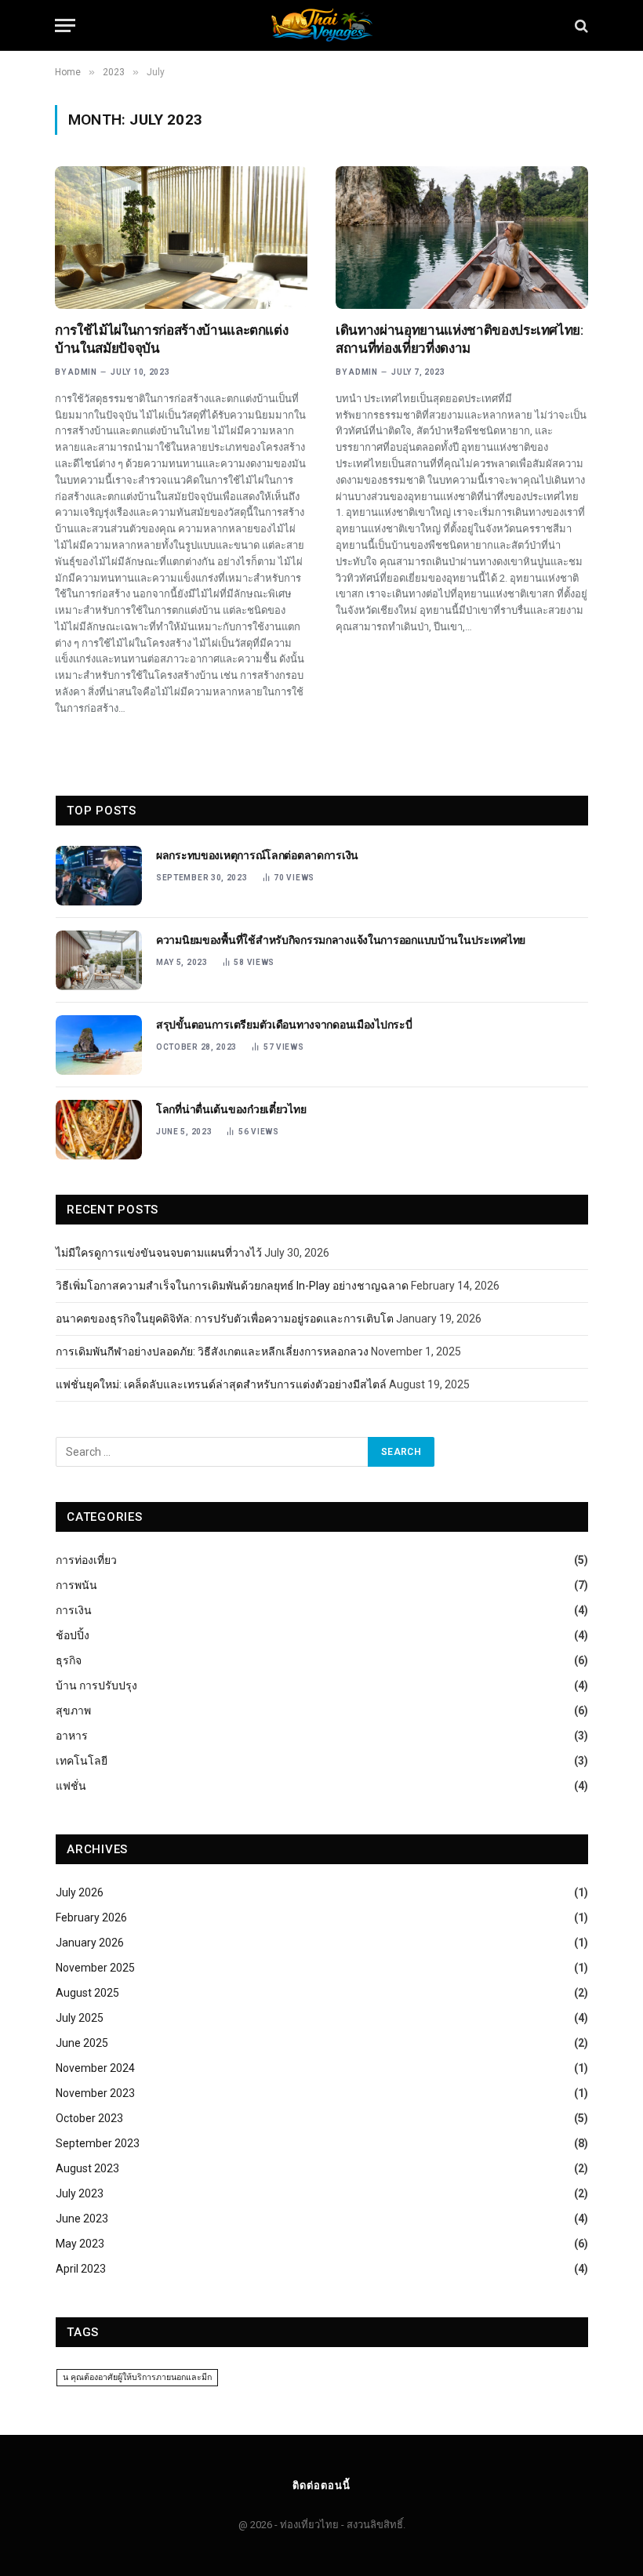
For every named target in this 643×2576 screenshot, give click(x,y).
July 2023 (80, 2193)
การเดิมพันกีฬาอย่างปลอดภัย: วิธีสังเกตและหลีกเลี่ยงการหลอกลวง (212, 1351)
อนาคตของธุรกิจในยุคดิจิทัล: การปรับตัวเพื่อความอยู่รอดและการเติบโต (225, 1319)
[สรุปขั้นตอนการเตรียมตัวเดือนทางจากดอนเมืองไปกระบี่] (99, 1045)
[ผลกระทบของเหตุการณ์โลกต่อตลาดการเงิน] (99, 876)
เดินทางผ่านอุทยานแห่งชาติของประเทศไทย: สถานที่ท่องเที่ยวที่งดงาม (460, 339)
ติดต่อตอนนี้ (321, 2485)
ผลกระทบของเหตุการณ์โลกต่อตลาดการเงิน (257, 855)
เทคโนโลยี (82, 1761)
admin (83, 372)
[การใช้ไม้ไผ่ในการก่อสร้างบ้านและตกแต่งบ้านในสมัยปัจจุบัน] (181, 237)
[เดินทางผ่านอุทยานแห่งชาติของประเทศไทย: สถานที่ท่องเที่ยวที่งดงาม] (462, 237)
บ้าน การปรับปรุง (96, 1685)
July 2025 (80, 2018)
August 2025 (87, 1993)
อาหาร (72, 1736)
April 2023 (81, 2269)
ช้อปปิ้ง (73, 1635)
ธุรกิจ (69, 1660)
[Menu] (65, 25)
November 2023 (95, 2093)
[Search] (580, 25)
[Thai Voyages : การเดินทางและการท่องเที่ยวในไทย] (321, 25)
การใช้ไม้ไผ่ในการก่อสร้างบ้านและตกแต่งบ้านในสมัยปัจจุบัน (171, 339)
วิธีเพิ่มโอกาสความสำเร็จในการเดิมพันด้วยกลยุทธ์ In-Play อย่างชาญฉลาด (232, 1286)
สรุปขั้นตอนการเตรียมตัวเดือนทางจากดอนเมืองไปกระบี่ (284, 1025)
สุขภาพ (73, 1711)
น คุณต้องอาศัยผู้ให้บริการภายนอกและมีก (137, 2377)
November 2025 (95, 1968)
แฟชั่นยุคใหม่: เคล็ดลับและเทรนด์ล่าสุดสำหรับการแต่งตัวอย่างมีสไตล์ (221, 1384)
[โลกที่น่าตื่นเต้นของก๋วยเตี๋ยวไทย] (99, 1130)
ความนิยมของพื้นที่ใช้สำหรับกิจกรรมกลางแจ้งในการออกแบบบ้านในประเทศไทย (341, 940)
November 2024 (95, 2068)
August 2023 (87, 2168)
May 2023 (80, 2244)
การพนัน (76, 1585)
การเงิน (74, 1610)
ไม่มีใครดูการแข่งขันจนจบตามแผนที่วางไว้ (159, 1253)
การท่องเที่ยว (86, 1560)
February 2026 (91, 1917)
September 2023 (98, 2143)
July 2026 (80, 1892)
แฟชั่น (71, 1786)
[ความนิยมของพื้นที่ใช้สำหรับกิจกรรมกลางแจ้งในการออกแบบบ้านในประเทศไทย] (99, 960)
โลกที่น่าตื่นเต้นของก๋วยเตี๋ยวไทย (231, 1109)
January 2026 (90, 1943)
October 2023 (89, 2118)
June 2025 (82, 2043)
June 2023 (82, 2219)
